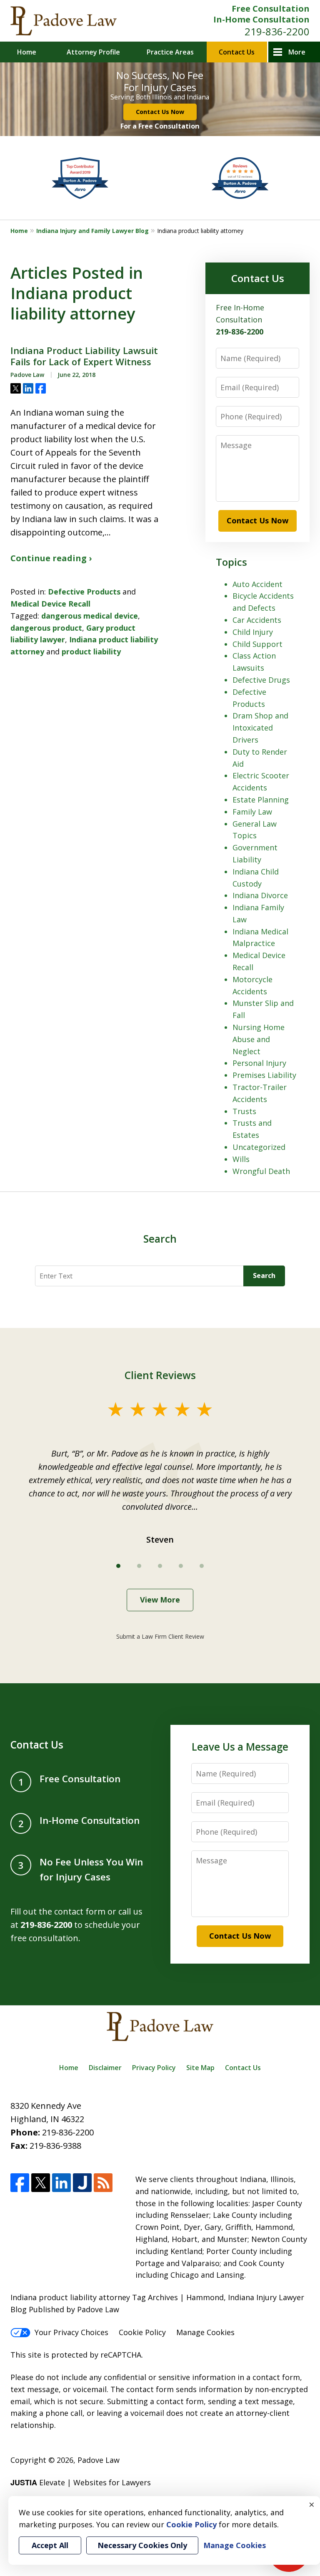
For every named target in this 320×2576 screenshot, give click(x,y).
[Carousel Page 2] (139, 1566)
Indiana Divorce (260, 895)
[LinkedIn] (61, 2183)
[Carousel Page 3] (160, 1566)
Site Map (200, 2068)
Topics (231, 562)
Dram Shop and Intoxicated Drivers (260, 728)
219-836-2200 (277, 31)
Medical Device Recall (50, 604)
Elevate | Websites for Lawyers (81, 2482)
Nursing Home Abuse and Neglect (259, 1039)
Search (264, 1276)
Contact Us (237, 52)
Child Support (257, 644)
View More (160, 1600)
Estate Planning (261, 800)
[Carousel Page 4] (181, 1566)
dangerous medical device (90, 616)
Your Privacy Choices (71, 2332)
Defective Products (84, 592)
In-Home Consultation (261, 19)
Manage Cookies (205, 2332)
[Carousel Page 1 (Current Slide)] (118, 1566)
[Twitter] (41, 2183)
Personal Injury (259, 1063)
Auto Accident (257, 584)
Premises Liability (264, 1075)
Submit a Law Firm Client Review (160, 1636)
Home (27, 52)
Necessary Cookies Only (142, 2545)
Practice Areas (170, 52)
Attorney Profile (93, 52)
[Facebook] (20, 2183)
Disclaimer (105, 2068)
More (297, 52)
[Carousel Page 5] (202, 1566)
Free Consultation (271, 9)
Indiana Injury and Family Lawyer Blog (92, 231)
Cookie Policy (142, 2332)
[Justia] (82, 2183)
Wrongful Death (261, 1171)
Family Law (252, 812)
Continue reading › (51, 558)
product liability (91, 651)
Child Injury (253, 632)
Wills (241, 1159)
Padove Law (99, 2460)
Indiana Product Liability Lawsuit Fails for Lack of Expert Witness (84, 356)
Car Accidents (257, 620)
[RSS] (103, 2183)
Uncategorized (259, 1147)
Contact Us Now (160, 112)
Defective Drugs (261, 680)
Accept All (50, 2545)
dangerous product (46, 628)
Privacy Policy (154, 2068)
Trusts (244, 1111)
